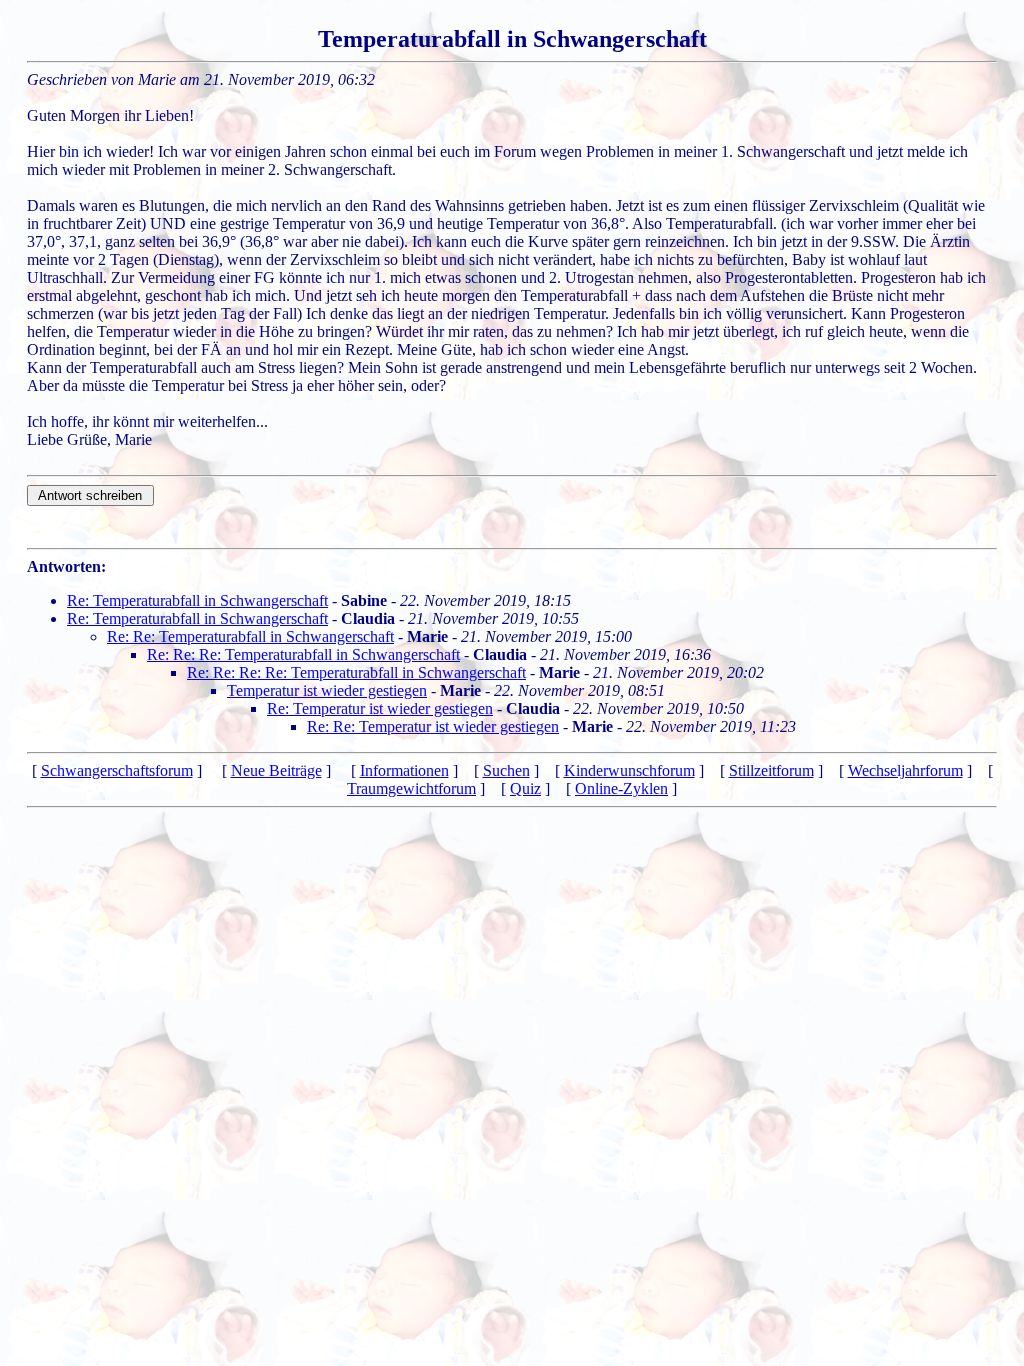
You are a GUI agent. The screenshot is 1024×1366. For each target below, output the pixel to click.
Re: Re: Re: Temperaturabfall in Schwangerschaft (303, 654)
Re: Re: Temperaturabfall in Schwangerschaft (250, 636)
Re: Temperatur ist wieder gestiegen (380, 708)
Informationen (404, 770)
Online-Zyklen (621, 788)
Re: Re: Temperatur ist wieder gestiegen (433, 726)
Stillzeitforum (771, 770)
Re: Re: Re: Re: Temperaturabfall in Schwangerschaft (356, 672)
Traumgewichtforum (411, 788)
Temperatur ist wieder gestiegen (327, 690)
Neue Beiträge (276, 770)
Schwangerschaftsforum (117, 770)
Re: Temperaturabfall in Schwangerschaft (197, 600)
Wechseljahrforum (905, 770)
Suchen (506, 770)
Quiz (525, 788)
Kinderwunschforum (629, 770)
